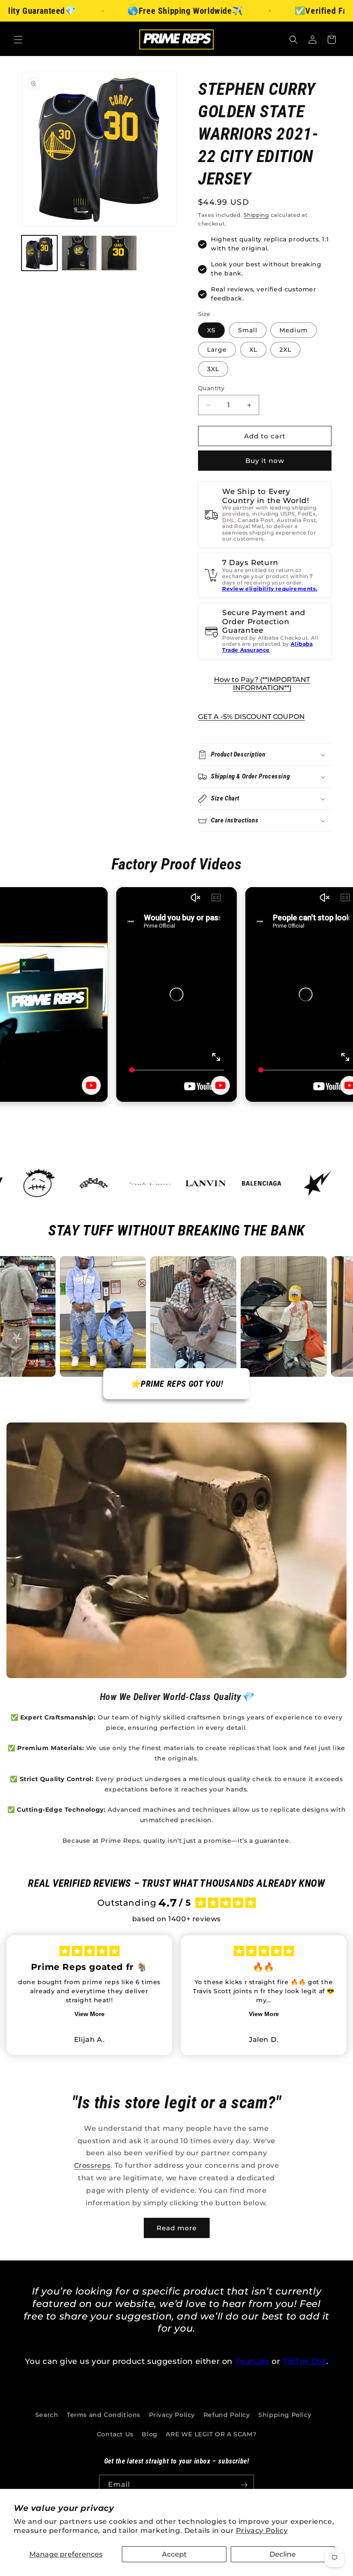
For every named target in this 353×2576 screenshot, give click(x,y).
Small (248, 330)
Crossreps (92, 2165)
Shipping (256, 215)
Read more (177, 2228)
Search (47, 2415)
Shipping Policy (285, 2415)
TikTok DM (304, 2361)
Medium (294, 330)
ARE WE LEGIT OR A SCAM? (211, 2434)
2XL (285, 350)
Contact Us (115, 2434)
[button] (18, 40)
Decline (283, 2554)
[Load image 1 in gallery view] (39, 253)
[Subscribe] (244, 2485)
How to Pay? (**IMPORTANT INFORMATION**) (262, 684)
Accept (174, 2554)
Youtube (252, 2361)
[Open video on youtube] (91, 1085)
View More (90, 2014)
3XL (213, 369)
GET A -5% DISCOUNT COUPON (251, 717)
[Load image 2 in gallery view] (79, 253)
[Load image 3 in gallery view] (119, 253)
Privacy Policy (262, 2531)
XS (211, 330)
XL (253, 350)
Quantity (211, 388)
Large (217, 350)
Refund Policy (227, 2415)
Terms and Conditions (104, 2415)
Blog (149, 2434)
